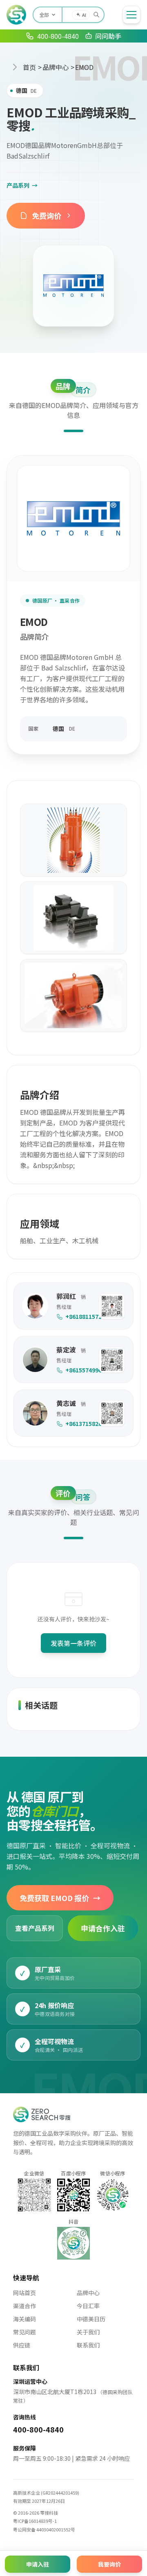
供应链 (22, 2345)
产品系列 (22, 185)
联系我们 (88, 2345)
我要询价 (109, 2564)
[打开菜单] (131, 15)
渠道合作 (24, 2306)
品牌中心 (56, 67)
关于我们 (88, 2332)
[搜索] (96, 15)
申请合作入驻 (103, 1928)
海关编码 (24, 2319)
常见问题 (24, 2332)
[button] (112, 1306)
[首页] (16, 15)
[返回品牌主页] (73, 286)
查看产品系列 (35, 1928)
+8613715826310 (78, 1424)
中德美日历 (91, 2319)
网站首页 (24, 2293)
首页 (29, 67)
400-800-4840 (38, 2429)
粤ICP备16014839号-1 (35, 2521)
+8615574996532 (78, 1370)
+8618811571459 (78, 1316)
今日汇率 (88, 2306)
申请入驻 (38, 2564)
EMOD (84, 67)
